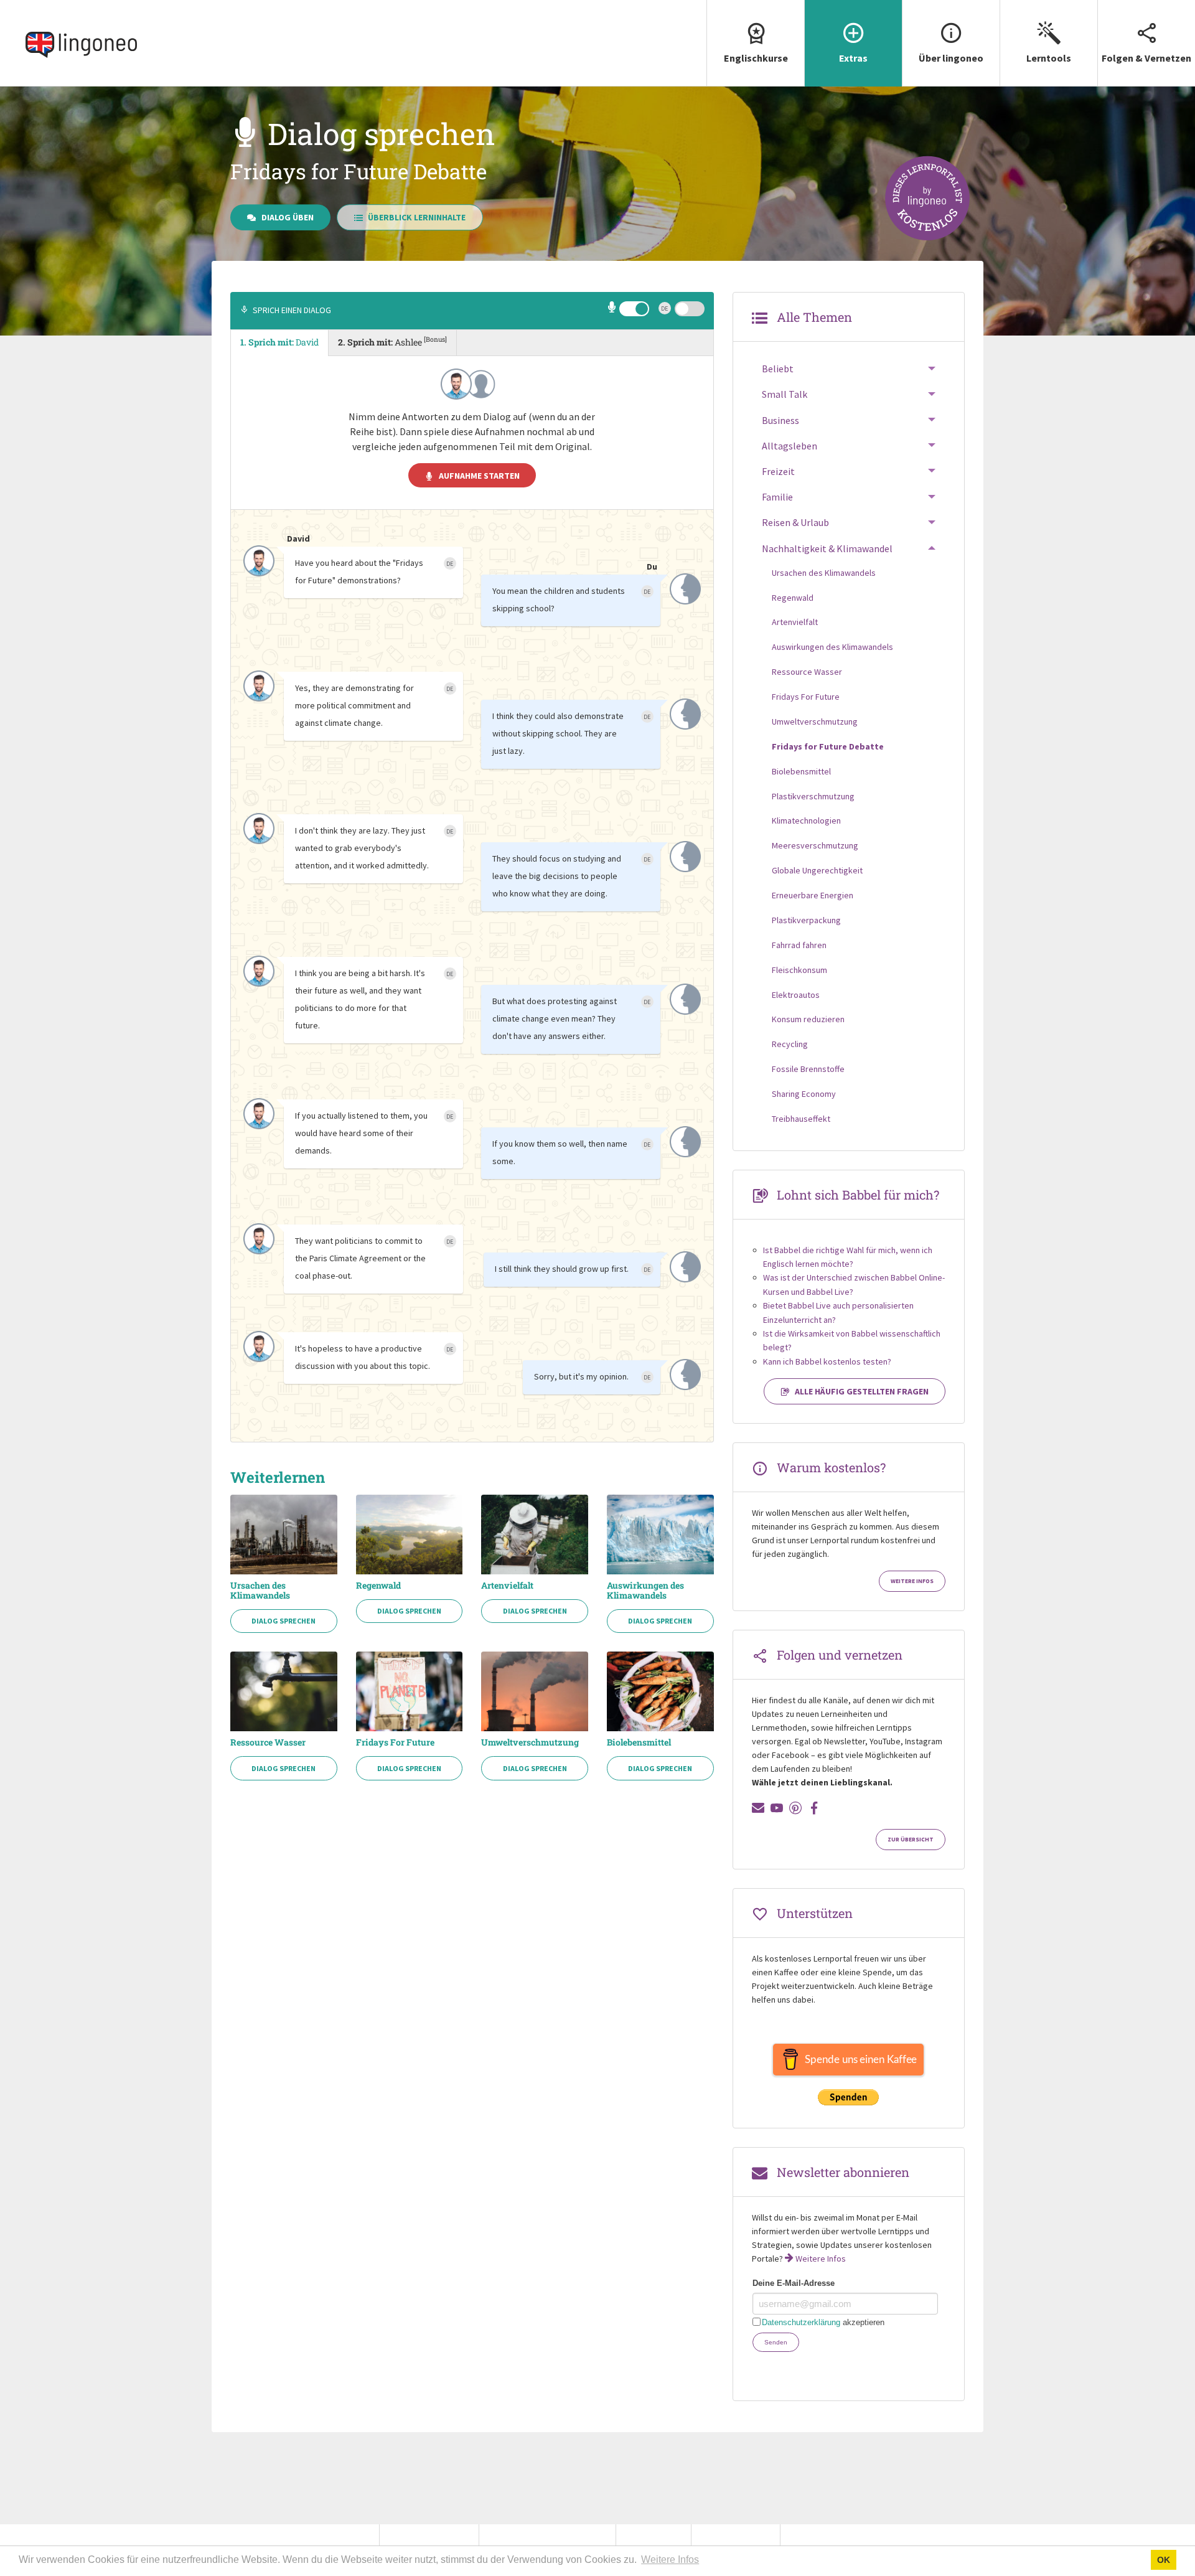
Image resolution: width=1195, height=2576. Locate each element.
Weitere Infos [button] (670, 2560)
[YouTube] (777, 1808)
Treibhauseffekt (801, 1119)
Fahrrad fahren (799, 945)
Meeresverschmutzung (815, 845)
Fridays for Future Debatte (828, 746)
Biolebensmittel (639, 1742)
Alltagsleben (790, 446)
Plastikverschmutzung (813, 796)
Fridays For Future (395, 1742)
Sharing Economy (804, 1094)
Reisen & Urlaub (795, 522)
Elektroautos (796, 995)
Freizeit (778, 471)
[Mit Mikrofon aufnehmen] (613, 309)
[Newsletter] (758, 1808)
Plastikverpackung (806, 920)
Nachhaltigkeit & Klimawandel (827, 548)
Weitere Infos (912, 1581)
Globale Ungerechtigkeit (817, 870)
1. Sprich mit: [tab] (279, 342)
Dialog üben (288, 217)
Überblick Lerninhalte (417, 217)
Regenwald (378, 1586)
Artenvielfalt (507, 1586)
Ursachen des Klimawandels (260, 1591)
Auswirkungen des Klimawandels (645, 1591)
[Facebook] (814, 1808)
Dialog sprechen (284, 1621)
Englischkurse (756, 58)
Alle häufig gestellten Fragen (862, 1391)
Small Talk (785, 394)
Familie (777, 497)
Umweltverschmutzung (530, 1742)
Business (780, 420)
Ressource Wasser (268, 1742)
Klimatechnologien (806, 820)
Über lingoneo (951, 58)
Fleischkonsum (799, 970)
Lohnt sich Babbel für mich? (858, 1195)
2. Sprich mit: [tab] (392, 341)
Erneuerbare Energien (813, 895)
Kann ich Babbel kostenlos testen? (827, 1361)
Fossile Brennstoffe (808, 1069)
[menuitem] (755, 43)
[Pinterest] (795, 1808)
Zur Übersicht (911, 1840)
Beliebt (778, 369)
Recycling (790, 1044)
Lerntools (1049, 58)
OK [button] (1164, 2560)
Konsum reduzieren (808, 1019)
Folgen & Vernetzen (1146, 58)
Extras (853, 58)
